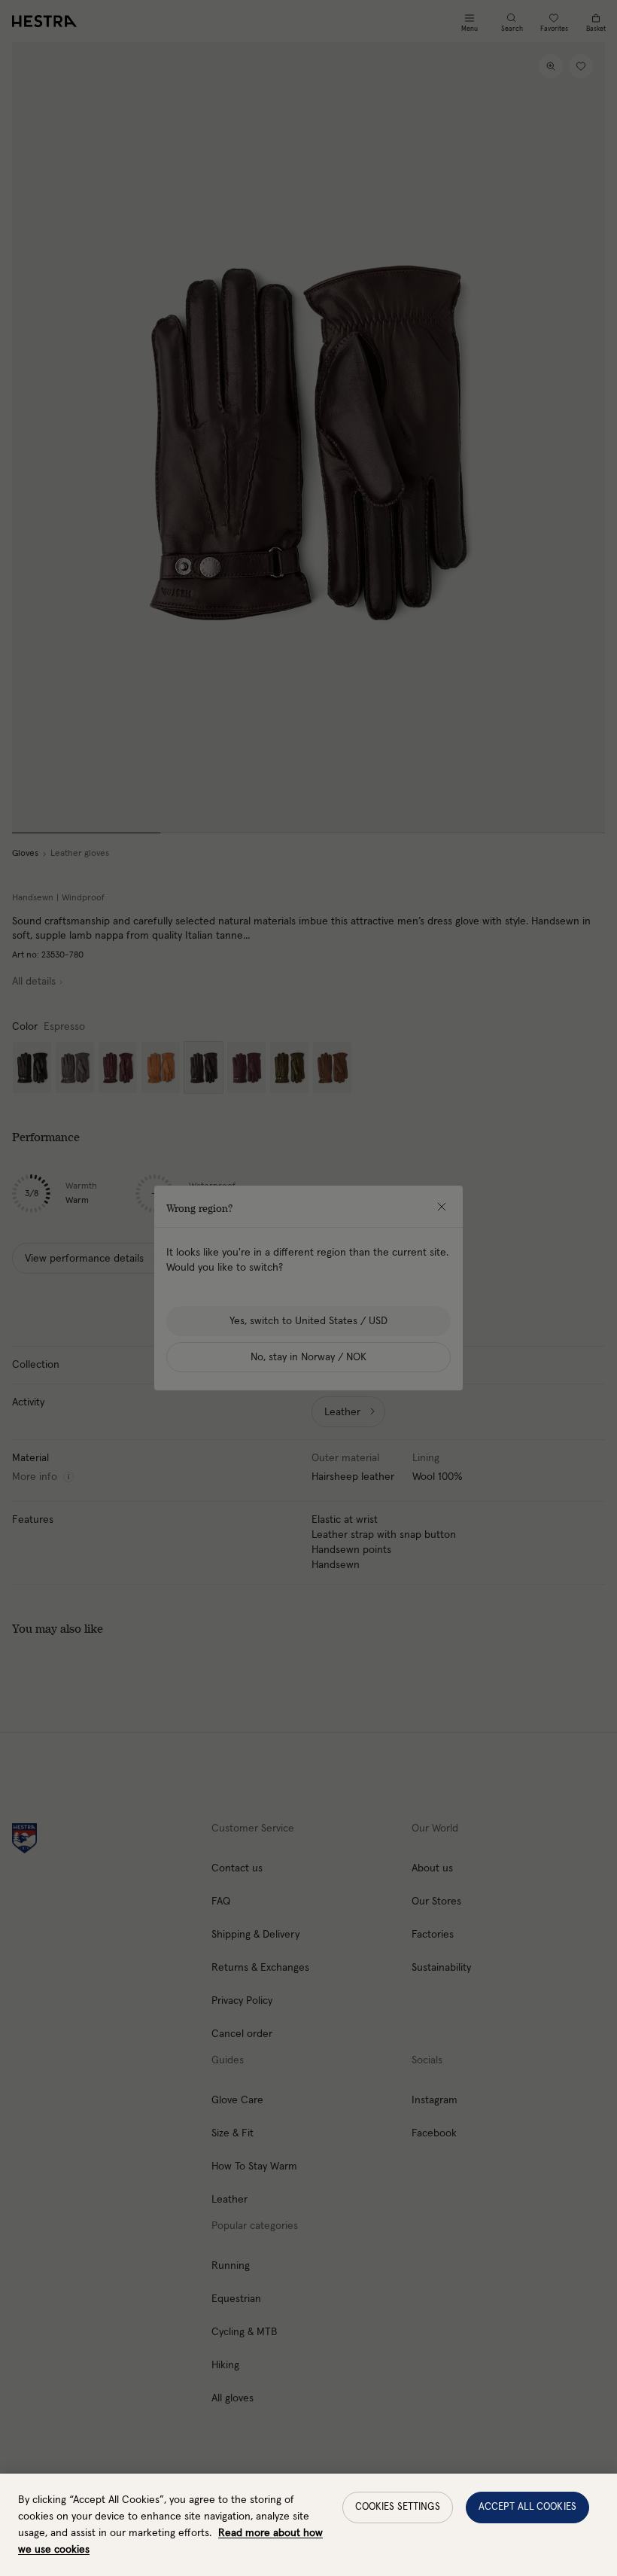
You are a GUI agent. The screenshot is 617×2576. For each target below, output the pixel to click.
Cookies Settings (398, 2507)
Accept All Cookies (527, 2507)
